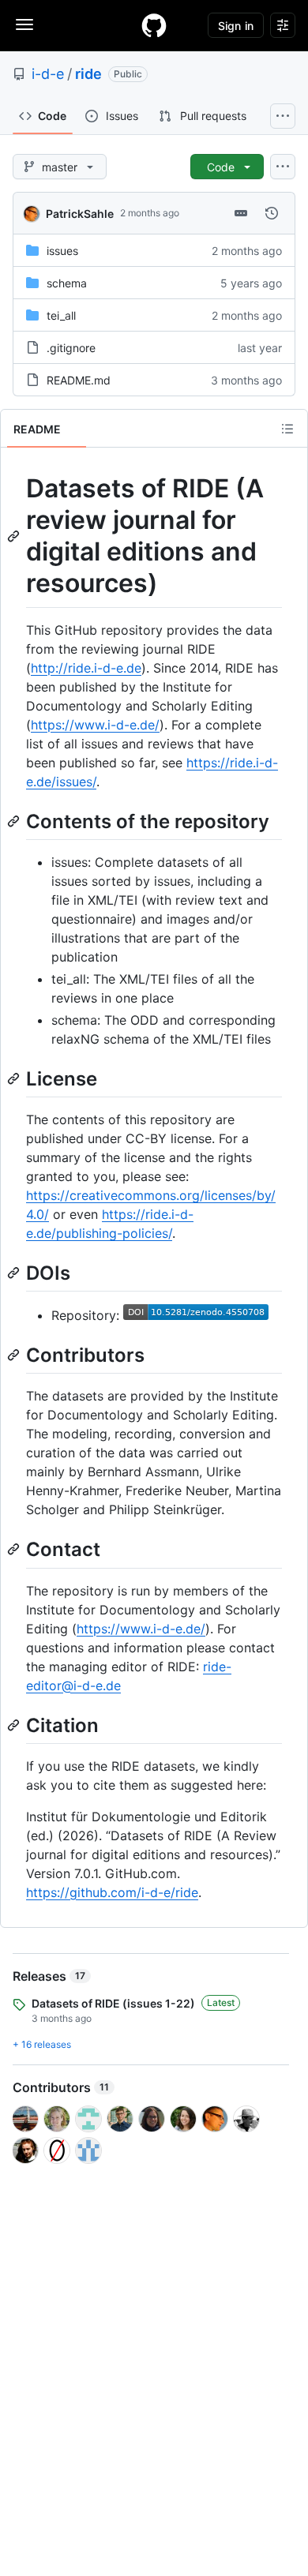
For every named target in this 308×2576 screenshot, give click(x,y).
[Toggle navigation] (24, 24)
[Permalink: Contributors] (15, 1355)
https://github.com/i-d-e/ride (112, 1892)
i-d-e (48, 74)
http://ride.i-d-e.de (86, 668)
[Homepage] (154, 25)
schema (67, 283)
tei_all (61, 315)
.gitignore (71, 348)
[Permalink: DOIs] (15, 1273)
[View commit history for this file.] (272, 213)
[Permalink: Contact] (15, 1550)
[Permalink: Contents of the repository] (15, 821)
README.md (79, 380)
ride (88, 74)
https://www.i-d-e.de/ (95, 725)
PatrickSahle (80, 214)
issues (62, 251)
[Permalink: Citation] (15, 1725)
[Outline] (287, 429)
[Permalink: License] (15, 1078)
